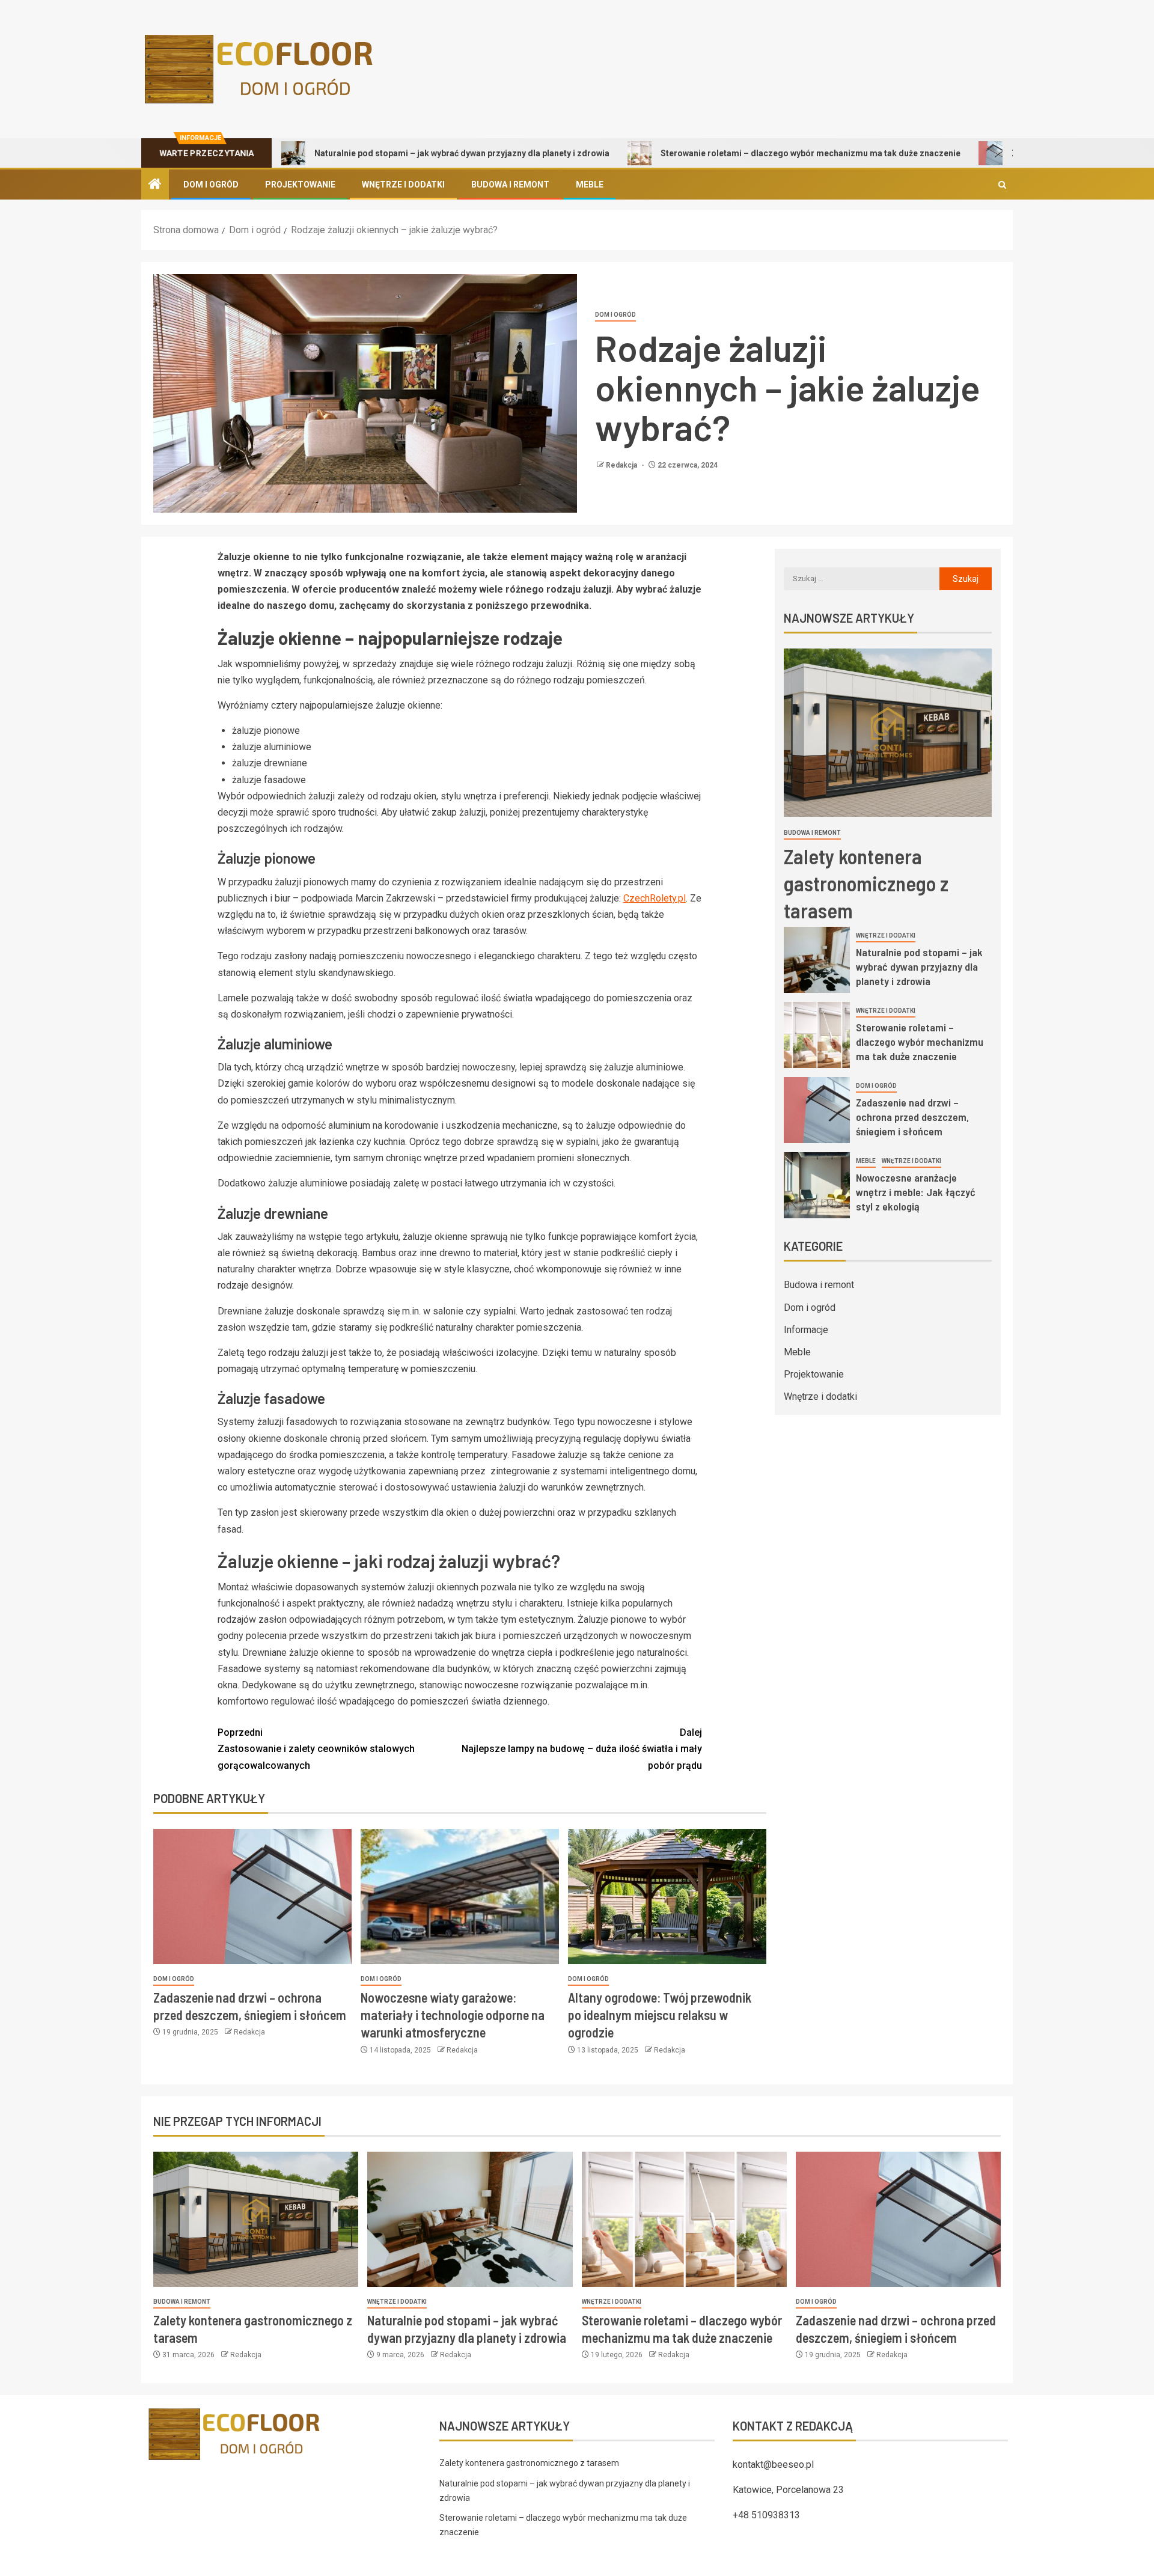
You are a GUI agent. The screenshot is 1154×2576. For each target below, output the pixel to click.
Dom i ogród (211, 185)
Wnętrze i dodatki (403, 185)
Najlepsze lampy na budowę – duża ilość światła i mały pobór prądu (582, 1749)
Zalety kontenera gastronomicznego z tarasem (866, 883)
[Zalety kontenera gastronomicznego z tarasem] (888, 733)
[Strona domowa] (155, 185)
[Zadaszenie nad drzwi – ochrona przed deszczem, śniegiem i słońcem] (252, 1897)
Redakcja (622, 465)
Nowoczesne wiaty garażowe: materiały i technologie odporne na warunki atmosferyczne (453, 2015)
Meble (590, 185)
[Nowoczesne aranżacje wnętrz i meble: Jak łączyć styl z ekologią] (817, 1185)
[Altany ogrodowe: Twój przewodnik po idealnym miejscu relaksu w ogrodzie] (667, 1897)
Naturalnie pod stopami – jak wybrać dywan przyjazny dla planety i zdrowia (366, 153)
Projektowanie (300, 185)
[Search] (1002, 185)
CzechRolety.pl (655, 898)
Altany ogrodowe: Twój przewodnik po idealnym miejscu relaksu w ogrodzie (660, 2015)
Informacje (806, 1330)
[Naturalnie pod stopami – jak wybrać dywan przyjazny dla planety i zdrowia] (817, 960)
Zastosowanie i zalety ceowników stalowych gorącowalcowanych (316, 1749)
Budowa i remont (510, 185)
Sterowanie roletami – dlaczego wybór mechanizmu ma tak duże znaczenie (715, 153)
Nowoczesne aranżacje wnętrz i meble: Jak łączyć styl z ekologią (916, 1192)
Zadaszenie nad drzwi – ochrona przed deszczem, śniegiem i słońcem (912, 1117)
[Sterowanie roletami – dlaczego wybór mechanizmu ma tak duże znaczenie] (817, 1035)
